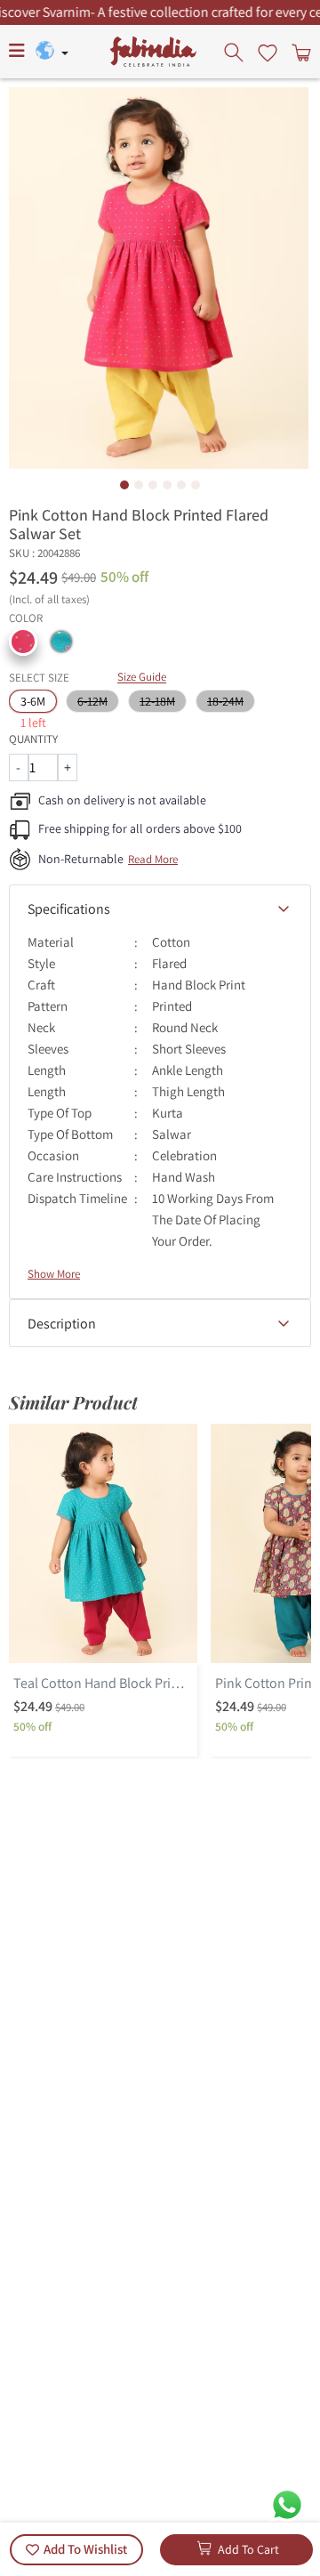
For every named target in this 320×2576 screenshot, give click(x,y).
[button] (23, 642)
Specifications (69, 909)
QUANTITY (33, 739)
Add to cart (248, 2549)
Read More (153, 859)
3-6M (33, 701)
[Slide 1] (124, 485)
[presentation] (236, 52)
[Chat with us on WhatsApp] (287, 2503)
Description (62, 1324)
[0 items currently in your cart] (300, 52)
